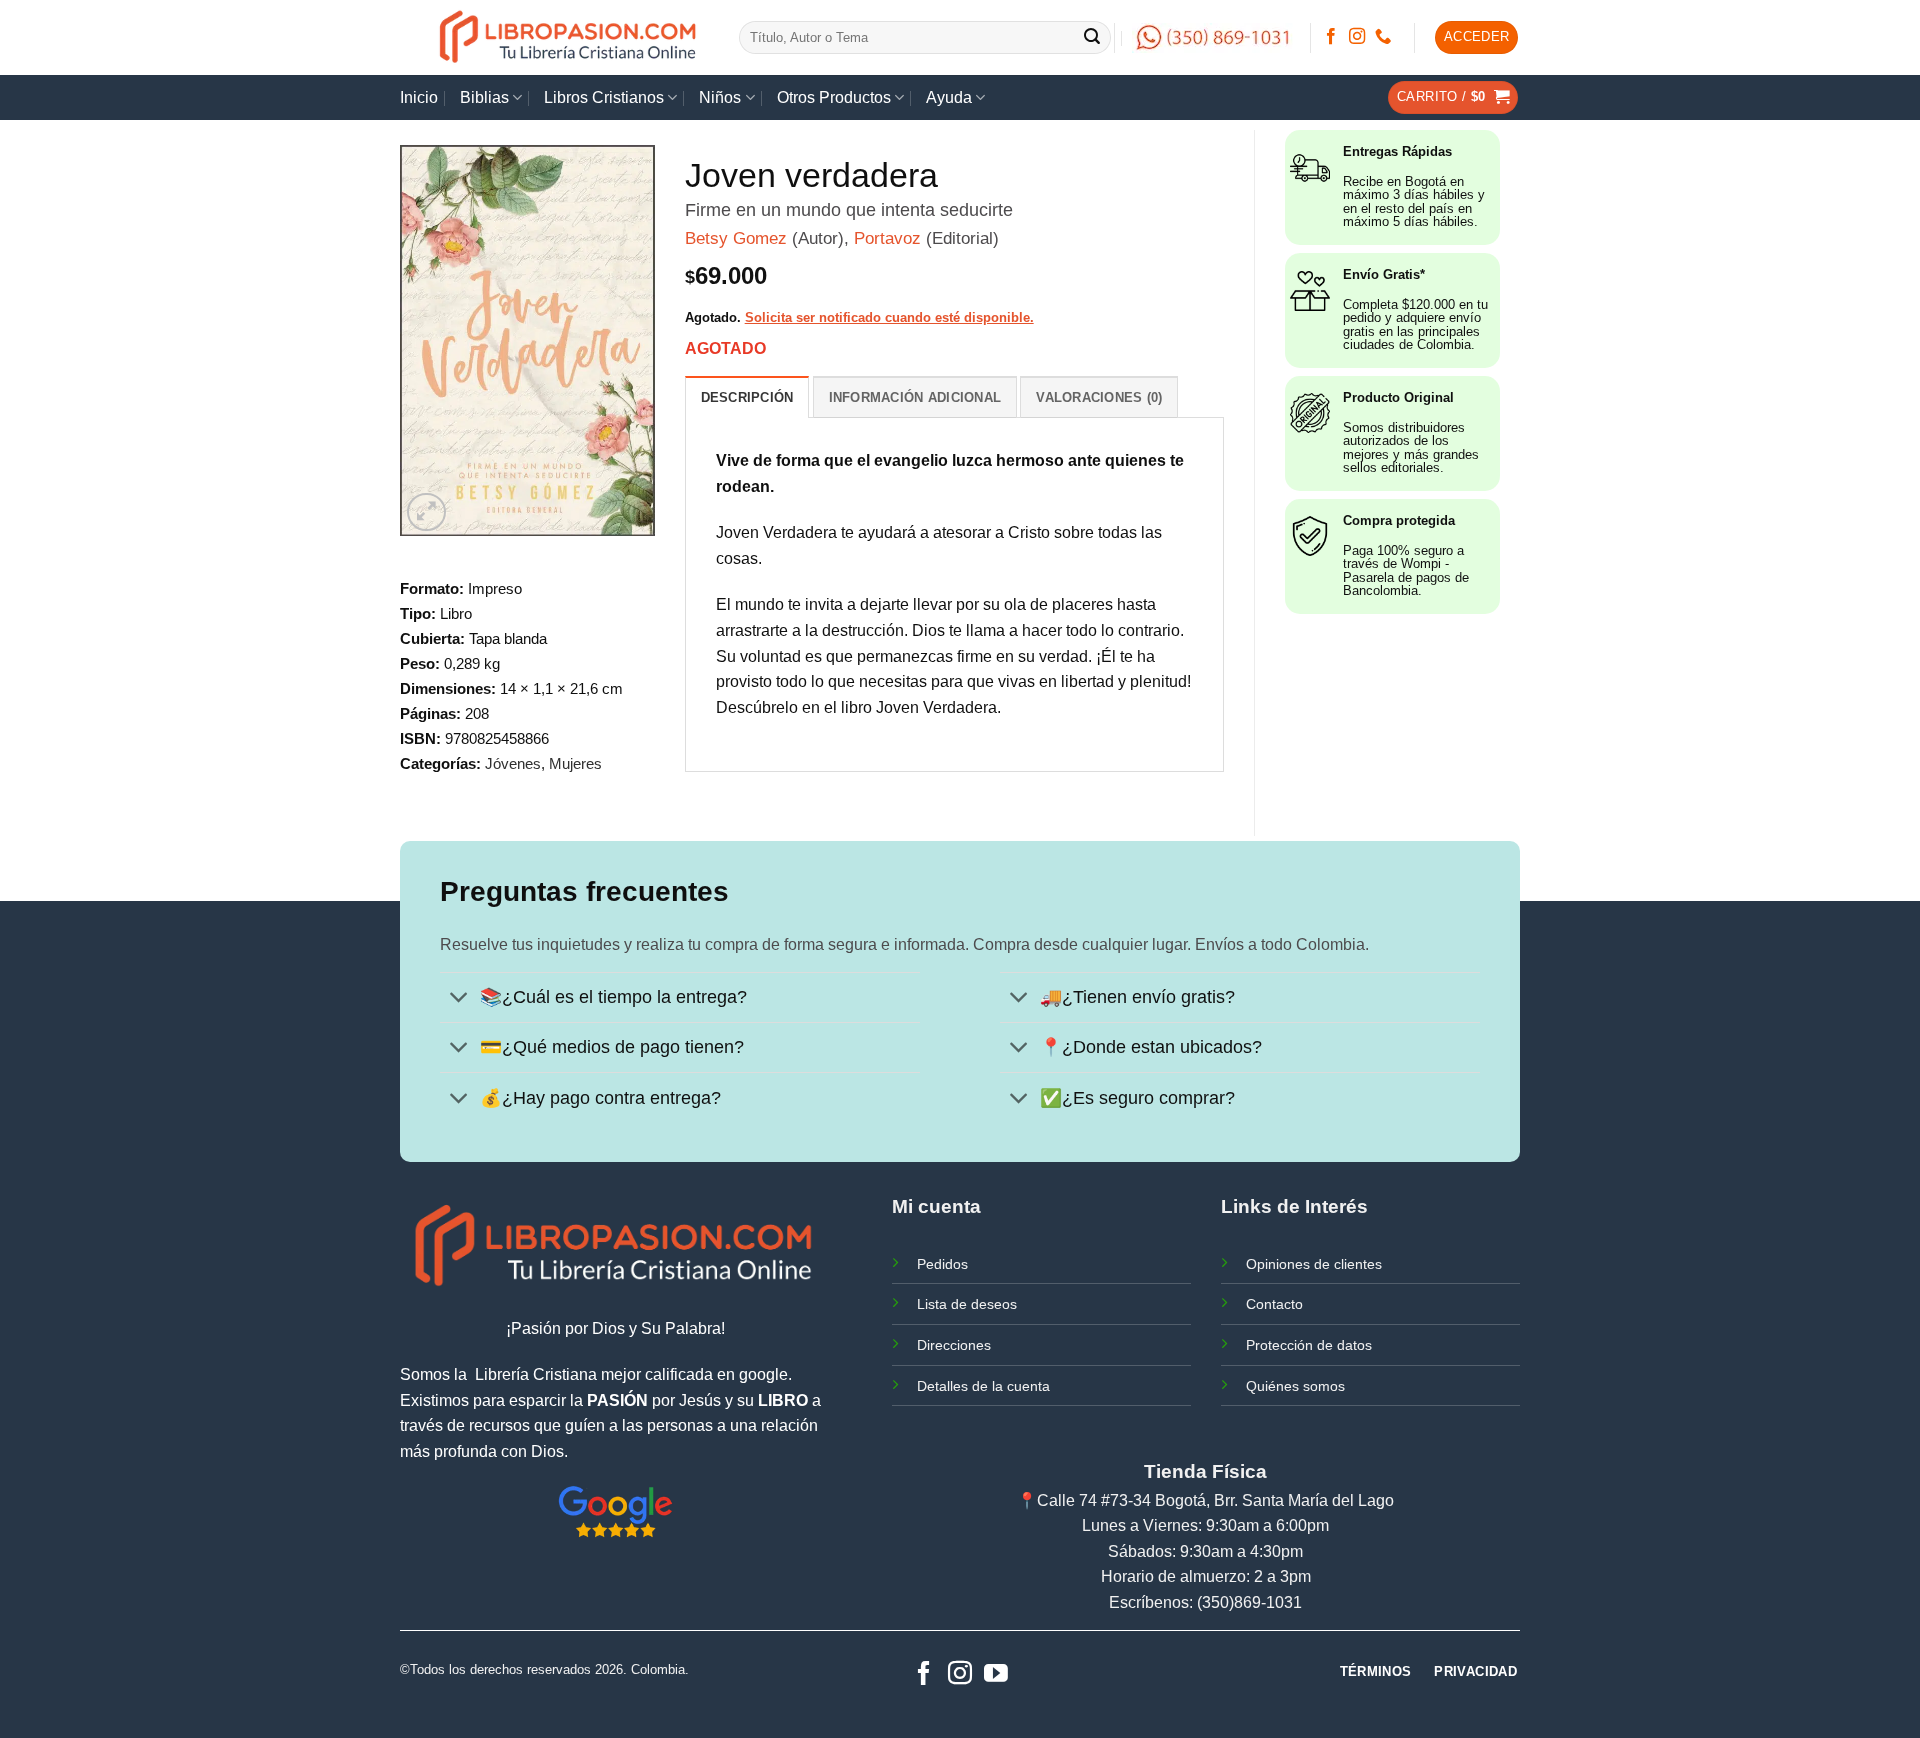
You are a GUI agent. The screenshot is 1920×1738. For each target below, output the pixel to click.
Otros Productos (834, 97)
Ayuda (949, 97)
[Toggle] (459, 999)
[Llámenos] (1383, 37)
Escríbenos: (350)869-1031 (1205, 1602)
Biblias (484, 97)
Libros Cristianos (604, 97)
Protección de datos (1309, 1345)
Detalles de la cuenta (983, 1386)
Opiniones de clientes (1314, 1264)
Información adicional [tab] (915, 397)
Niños (720, 97)
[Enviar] (1093, 38)
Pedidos (942, 1264)
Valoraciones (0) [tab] (1099, 397)
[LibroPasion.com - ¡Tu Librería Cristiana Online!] (569, 37)
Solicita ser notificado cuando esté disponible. (889, 317)
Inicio (419, 97)
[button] (1477, 37)
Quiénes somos (1295, 1386)
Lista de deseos (967, 1304)
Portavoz (887, 238)
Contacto (1274, 1304)
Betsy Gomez (736, 238)
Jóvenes (513, 763)
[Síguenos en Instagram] (1357, 37)
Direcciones (954, 1345)
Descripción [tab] (747, 397)
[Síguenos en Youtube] (996, 1674)
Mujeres (575, 763)
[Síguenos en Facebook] (1331, 37)
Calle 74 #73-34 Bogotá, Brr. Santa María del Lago (1215, 1500)
